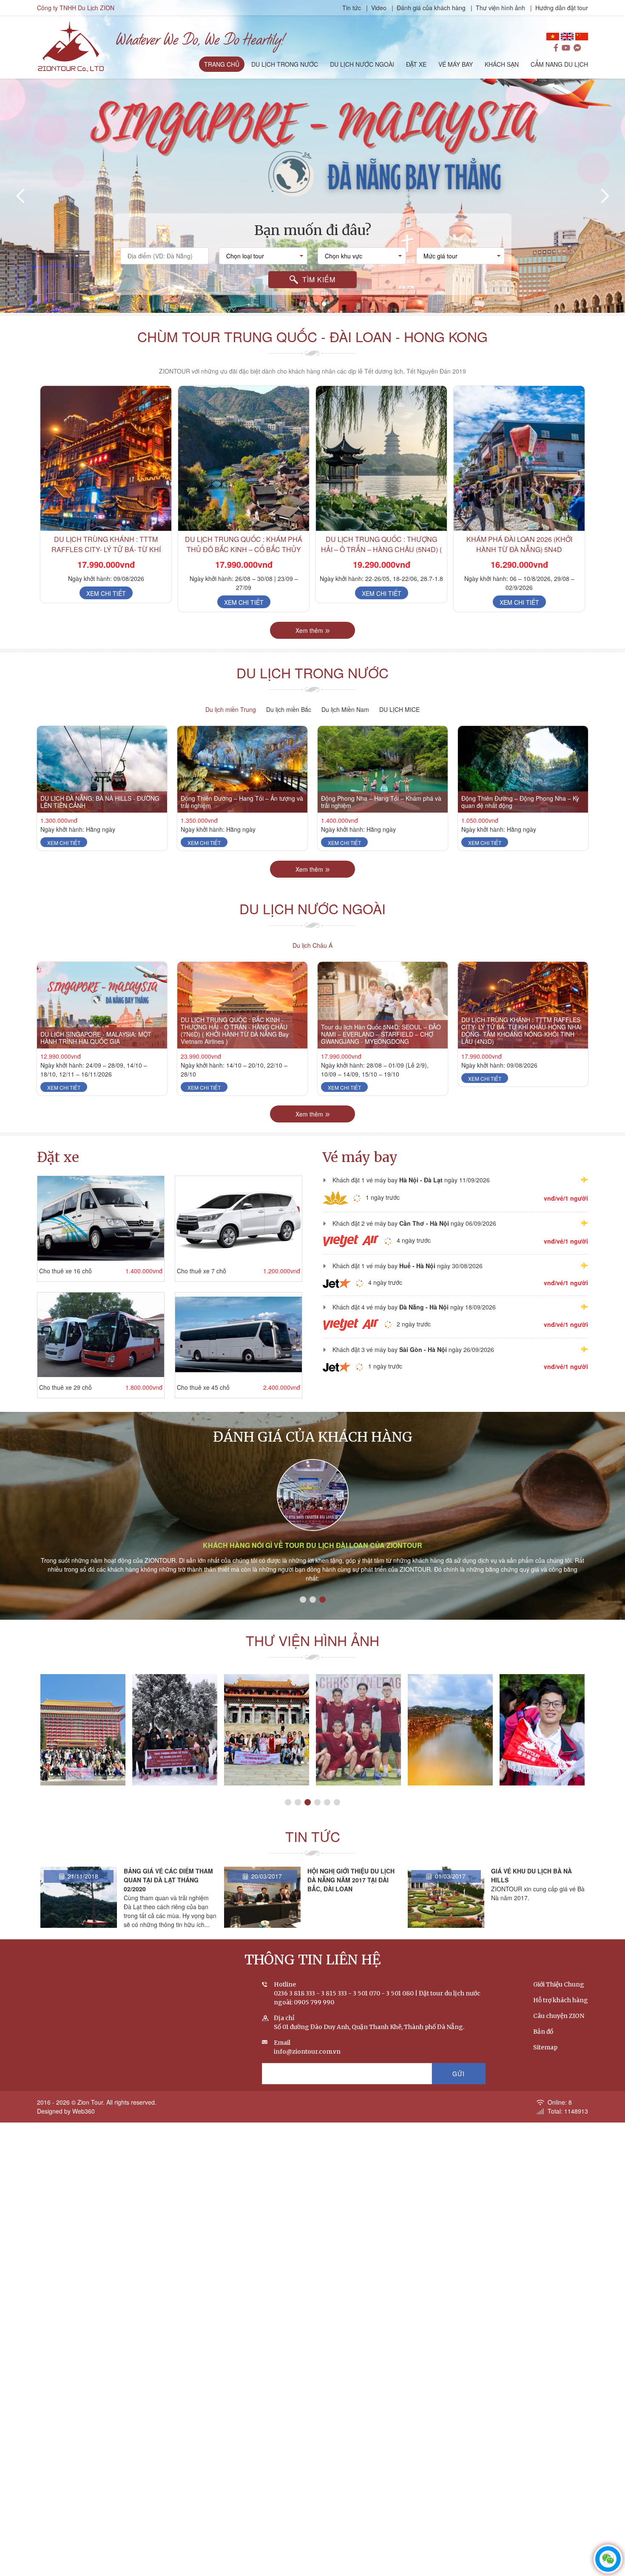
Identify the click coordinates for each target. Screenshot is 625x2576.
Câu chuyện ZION (559, 2016)
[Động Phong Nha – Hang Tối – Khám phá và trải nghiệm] (383, 769)
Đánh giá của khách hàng (431, 8)
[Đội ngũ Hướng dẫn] (358, 1730)
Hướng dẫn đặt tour (562, 8)
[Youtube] (566, 48)
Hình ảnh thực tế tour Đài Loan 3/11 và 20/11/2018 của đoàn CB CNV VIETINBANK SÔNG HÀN (83, 1781)
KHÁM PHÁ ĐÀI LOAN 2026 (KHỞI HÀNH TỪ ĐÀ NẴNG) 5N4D (382, 544)
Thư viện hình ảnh (500, 8)
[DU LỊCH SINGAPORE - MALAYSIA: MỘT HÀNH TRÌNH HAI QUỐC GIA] (102, 1005)
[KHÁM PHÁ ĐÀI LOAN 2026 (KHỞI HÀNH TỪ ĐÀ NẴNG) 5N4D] (381, 458)
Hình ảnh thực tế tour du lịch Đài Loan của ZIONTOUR (313, 1545)
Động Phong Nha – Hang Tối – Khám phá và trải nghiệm (381, 802)
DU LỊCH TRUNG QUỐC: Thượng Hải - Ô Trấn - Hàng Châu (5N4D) (519, 544)
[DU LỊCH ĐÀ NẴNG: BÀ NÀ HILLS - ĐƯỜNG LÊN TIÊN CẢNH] (102, 769)
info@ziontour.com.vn (307, 2052)
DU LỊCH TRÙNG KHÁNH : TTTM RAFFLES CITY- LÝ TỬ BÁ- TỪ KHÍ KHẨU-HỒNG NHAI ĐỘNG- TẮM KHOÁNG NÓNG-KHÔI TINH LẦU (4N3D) (521, 1030)
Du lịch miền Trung (231, 709)
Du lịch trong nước (312, 672)
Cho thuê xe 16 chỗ (65, 1271)
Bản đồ (543, 2032)
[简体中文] (582, 37)
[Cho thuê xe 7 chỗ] (239, 1218)
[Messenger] (577, 48)
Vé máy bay (360, 1157)
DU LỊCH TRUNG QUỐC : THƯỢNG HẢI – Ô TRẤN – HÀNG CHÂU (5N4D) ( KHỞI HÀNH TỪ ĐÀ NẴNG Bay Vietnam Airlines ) (244, 554)
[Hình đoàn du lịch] (542, 1730)
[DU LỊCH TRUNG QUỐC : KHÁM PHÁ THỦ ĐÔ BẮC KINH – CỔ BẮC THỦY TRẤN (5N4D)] (106, 458)
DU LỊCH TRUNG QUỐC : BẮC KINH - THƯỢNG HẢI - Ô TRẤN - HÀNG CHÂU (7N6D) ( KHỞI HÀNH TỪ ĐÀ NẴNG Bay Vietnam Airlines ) (235, 1030)
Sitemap (545, 2047)
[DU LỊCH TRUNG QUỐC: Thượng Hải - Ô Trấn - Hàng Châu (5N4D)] (519, 458)
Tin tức (352, 8)
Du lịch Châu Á (312, 945)
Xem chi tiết (106, 602)
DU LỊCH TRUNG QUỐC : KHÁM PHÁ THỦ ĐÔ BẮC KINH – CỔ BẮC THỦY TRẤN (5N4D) (106, 549)
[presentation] (21, 196)
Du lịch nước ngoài (312, 908)
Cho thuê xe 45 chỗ (203, 1387)
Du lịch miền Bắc (289, 709)
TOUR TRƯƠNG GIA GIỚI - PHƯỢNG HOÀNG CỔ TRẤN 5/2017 (267, 1785)
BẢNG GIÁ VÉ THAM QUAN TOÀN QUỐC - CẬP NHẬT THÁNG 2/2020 (530, 1880)
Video (379, 8)
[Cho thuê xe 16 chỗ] (101, 1218)
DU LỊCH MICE (399, 709)
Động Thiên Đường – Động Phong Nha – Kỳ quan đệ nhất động (520, 802)
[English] (567, 37)
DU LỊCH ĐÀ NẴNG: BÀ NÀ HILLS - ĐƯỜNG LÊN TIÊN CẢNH (100, 802)
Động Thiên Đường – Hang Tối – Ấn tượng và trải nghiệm (242, 802)
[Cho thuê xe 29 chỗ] (101, 1335)
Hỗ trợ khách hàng (561, 2000)
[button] (301, 304)
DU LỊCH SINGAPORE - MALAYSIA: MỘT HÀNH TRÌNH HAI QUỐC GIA (96, 1038)
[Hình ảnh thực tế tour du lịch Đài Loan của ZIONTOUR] (313, 1495)
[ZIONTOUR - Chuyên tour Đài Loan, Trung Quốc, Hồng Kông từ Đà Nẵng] (71, 45)
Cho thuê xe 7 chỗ (202, 1271)
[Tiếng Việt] (553, 37)
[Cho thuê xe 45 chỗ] (239, 1335)
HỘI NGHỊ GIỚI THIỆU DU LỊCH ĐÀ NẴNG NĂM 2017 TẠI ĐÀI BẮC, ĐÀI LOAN (167, 1880)
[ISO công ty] (450, 1730)
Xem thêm (309, 630)
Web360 (84, 2111)
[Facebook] (556, 48)
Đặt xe (58, 1157)
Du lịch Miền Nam (345, 709)
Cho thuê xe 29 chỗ (65, 1387)
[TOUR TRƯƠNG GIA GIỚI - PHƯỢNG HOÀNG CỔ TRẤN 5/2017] (267, 1730)
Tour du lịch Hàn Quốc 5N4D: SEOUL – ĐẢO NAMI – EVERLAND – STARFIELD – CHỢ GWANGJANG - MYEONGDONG (381, 1034)
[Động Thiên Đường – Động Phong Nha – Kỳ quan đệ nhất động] (523, 769)
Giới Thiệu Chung (559, 1984)
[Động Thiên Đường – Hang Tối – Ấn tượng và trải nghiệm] (242, 769)
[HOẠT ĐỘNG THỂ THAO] (175, 1730)
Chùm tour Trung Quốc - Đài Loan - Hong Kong (312, 336)
